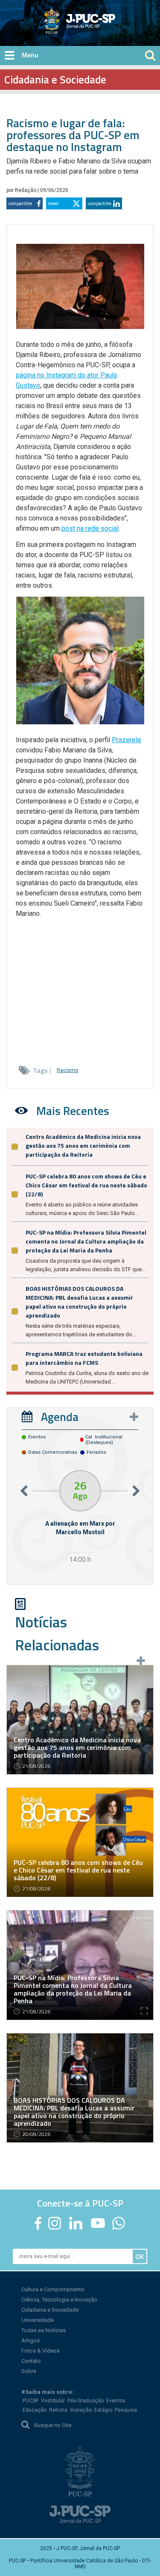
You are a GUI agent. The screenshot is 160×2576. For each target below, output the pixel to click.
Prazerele (127, 740)
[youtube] (98, 2223)
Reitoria (58, 2410)
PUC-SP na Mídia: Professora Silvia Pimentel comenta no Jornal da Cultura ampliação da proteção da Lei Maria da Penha (86, 1241)
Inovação (81, 2410)
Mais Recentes (73, 1111)
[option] (80, 1518)
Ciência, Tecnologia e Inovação (59, 2300)
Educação (35, 2410)
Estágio (103, 2410)
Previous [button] (24, 1491)
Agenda (60, 1417)
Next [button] (136, 1491)
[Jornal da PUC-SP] (80, 21)
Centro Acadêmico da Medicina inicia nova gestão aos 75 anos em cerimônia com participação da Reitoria (83, 1145)
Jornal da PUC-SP (111, 28)
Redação (26, 190)
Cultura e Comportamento (53, 2289)
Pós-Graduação (86, 2401)
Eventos (116, 2401)
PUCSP (31, 2401)
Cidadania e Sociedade (50, 2310)
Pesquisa (126, 2410)
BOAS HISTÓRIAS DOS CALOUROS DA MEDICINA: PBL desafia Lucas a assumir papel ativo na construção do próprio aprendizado (79, 1302)
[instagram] (55, 2223)
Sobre (29, 2371)
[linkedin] (76, 2223)
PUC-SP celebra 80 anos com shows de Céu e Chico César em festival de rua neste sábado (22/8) (86, 1185)
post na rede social (90, 528)
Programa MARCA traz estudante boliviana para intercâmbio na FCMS (84, 1358)
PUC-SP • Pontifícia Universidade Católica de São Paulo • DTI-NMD (80, 2564)
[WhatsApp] (119, 2223)
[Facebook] (38, 2223)
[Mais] (134, 1417)
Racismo (67, 1070)
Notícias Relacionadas (57, 1633)
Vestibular (53, 2401)
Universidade (38, 2320)
